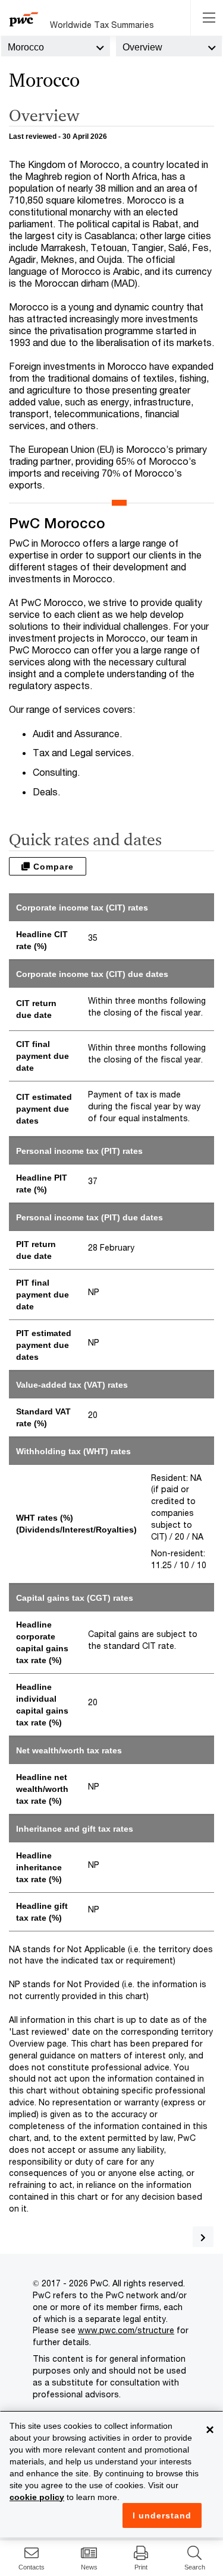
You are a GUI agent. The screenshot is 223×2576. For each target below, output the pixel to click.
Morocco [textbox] (26, 47)
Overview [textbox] (142, 47)
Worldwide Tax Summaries (102, 25)
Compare (52, 867)
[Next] (203, 2237)
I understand (162, 2515)
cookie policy (37, 2497)
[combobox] (56, 46)
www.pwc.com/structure (126, 2330)
